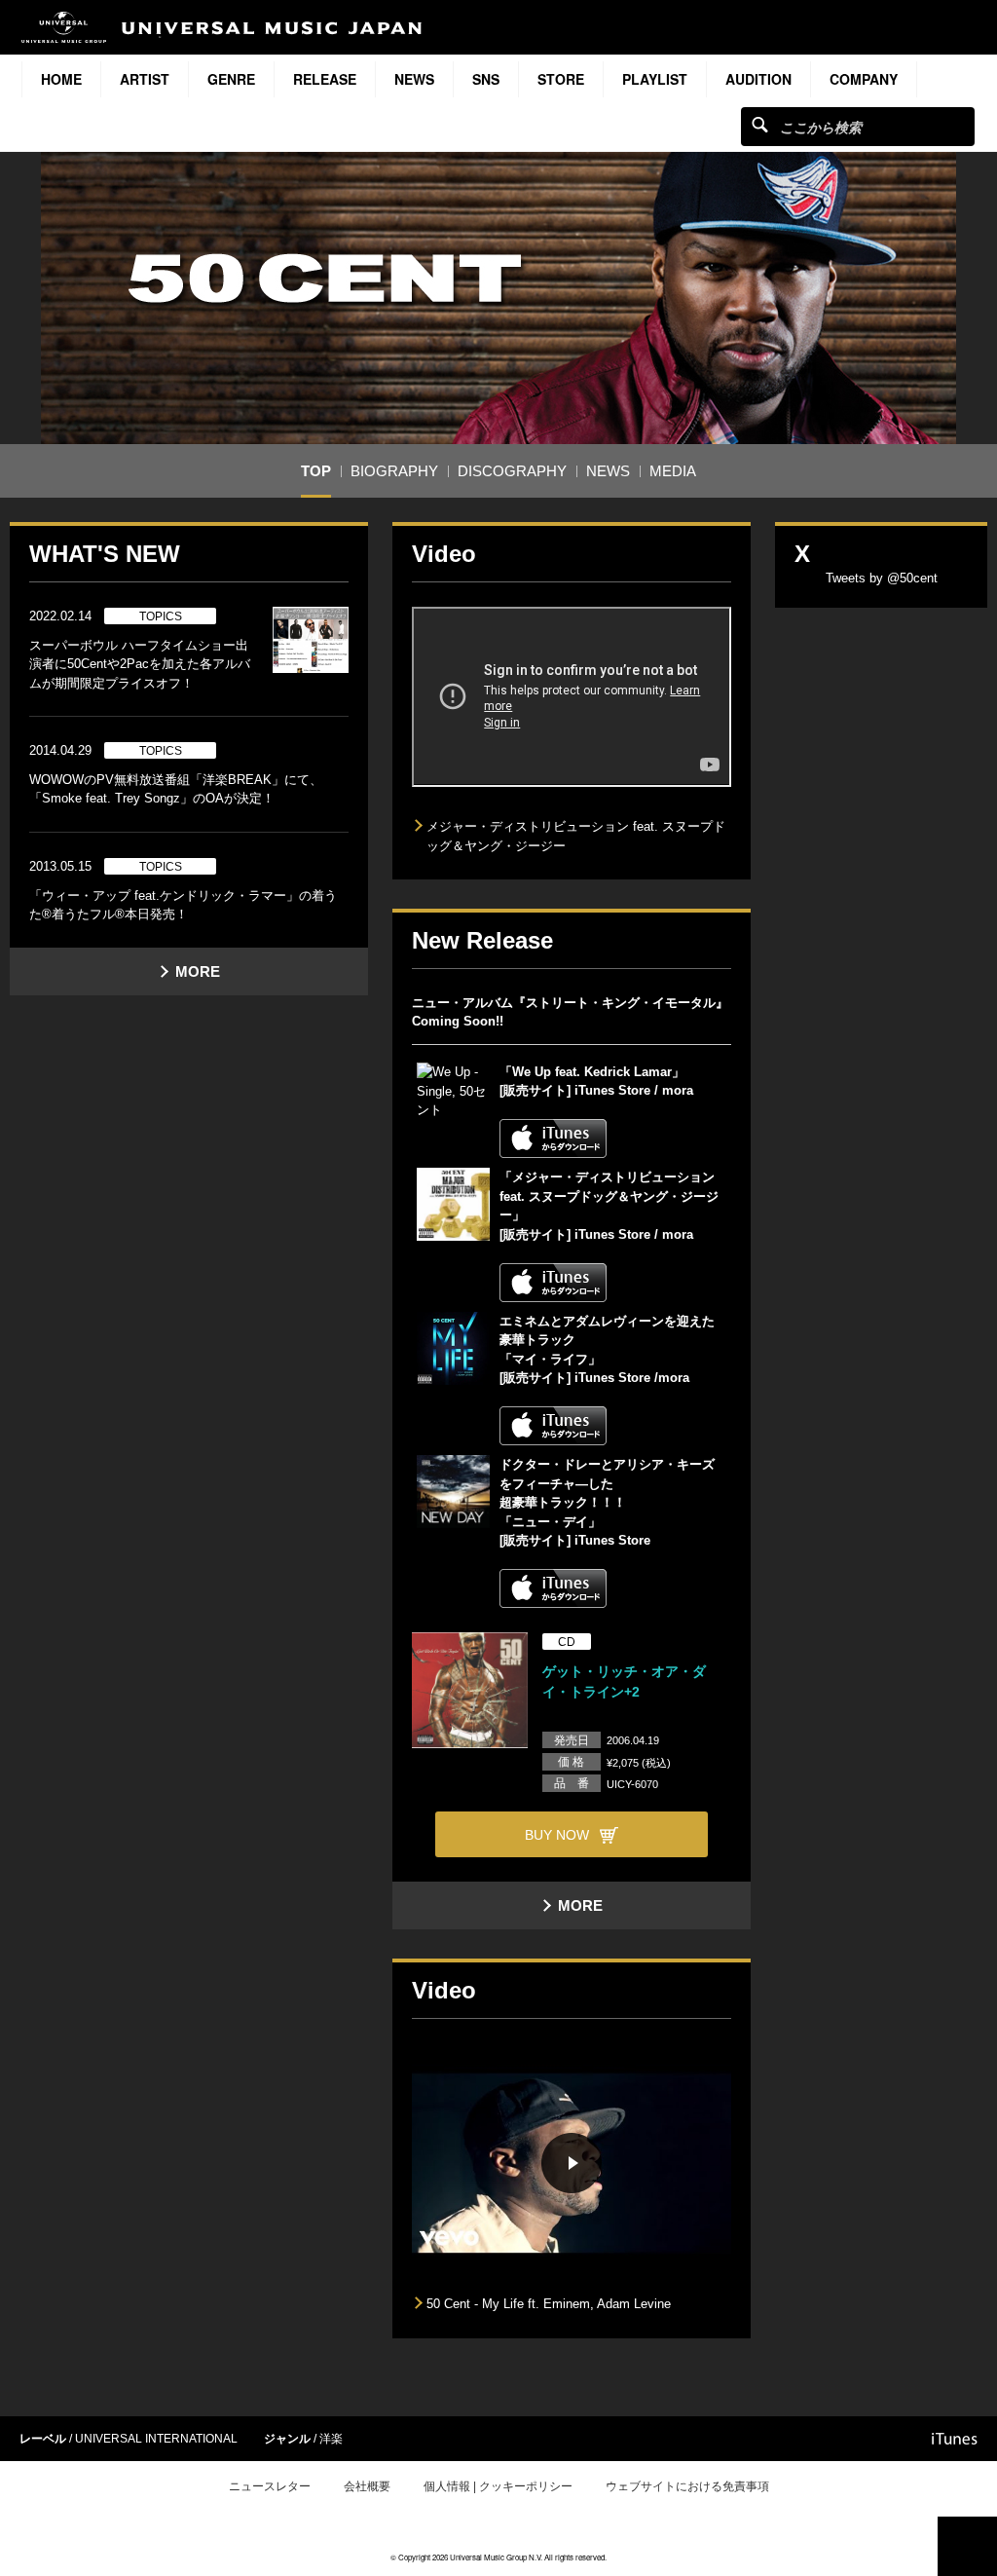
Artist (145, 79)
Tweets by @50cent (882, 578)
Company (864, 79)
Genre (231, 79)
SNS (486, 79)
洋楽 (331, 2439)
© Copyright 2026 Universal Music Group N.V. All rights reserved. (498, 2557)
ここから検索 (760, 124)
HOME (61, 79)
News (414, 79)
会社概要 (367, 2486)
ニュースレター (270, 2486)
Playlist (655, 79)
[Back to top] (967, 2546)
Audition (758, 79)
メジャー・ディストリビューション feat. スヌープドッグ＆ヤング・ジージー (576, 836)
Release (325, 79)
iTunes (955, 2439)
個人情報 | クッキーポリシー (498, 2486)
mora (678, 1090)
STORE (561, 79)
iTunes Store (610, 1090)
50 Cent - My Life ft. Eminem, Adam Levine (549, 2304)
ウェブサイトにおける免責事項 (687, 2486)
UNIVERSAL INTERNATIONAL (156, 2439)
